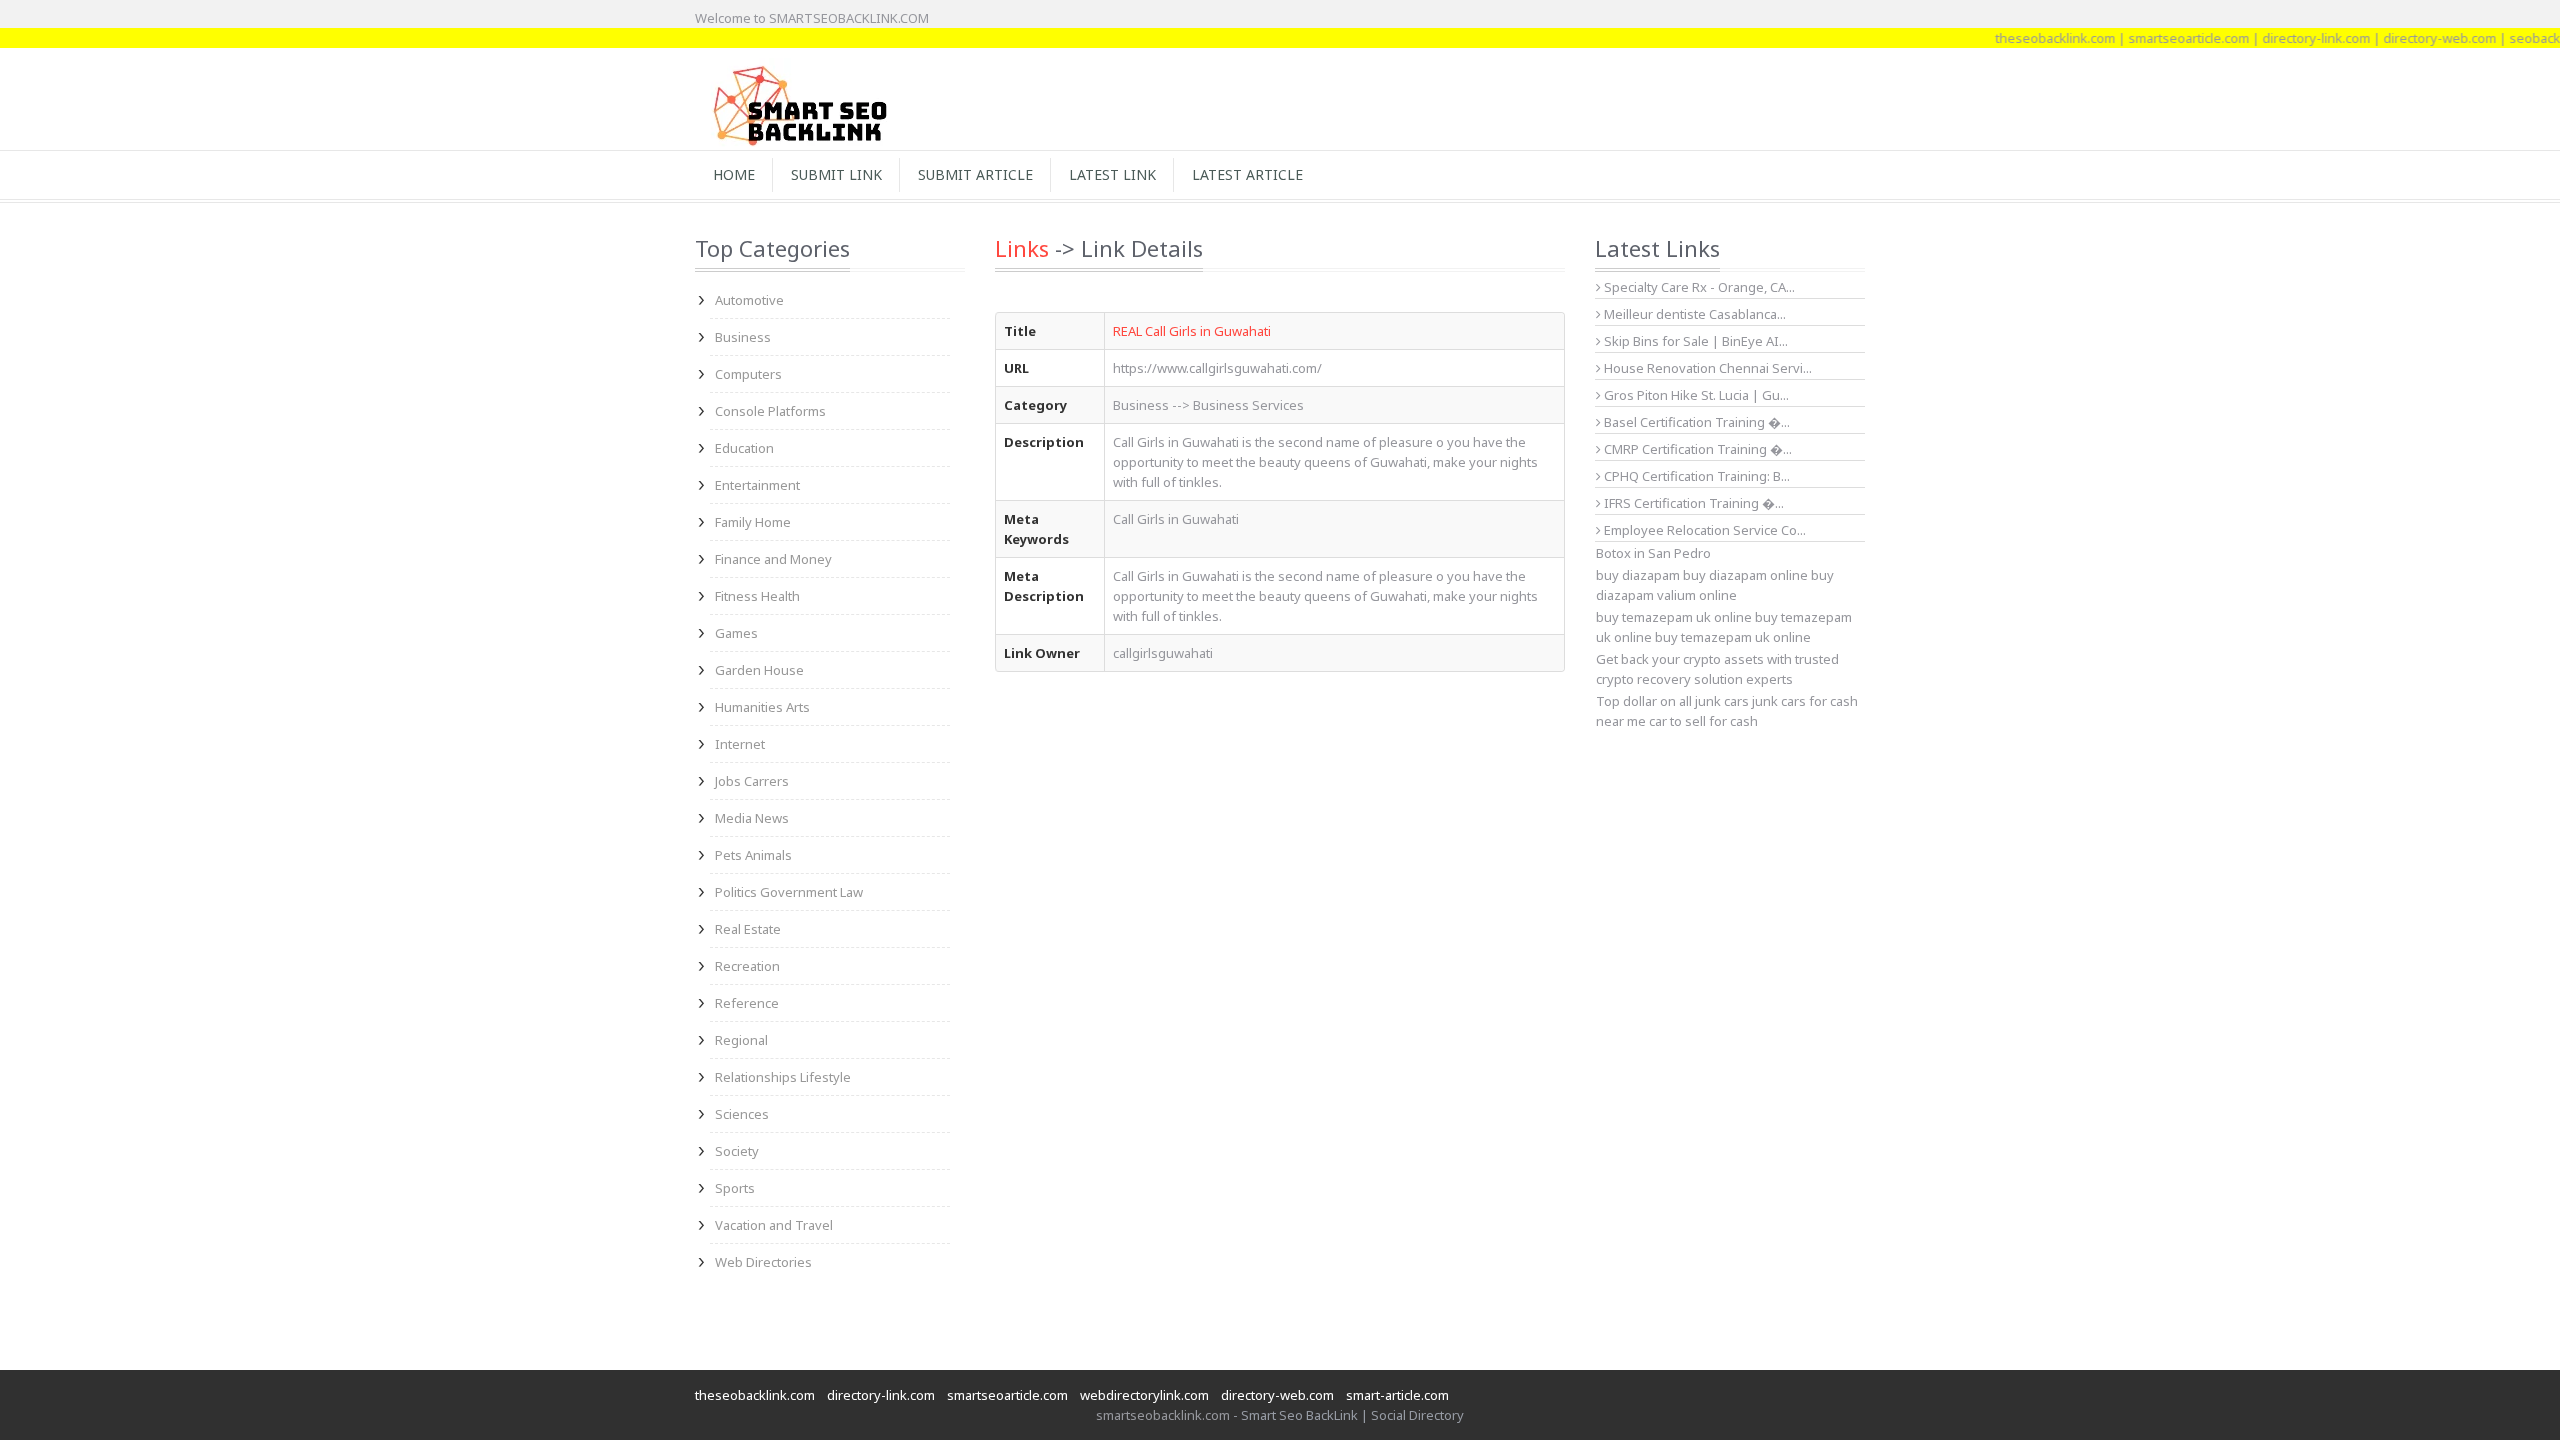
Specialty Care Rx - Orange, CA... (1698, 287)
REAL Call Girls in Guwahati (1192, 331)
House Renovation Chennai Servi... (1706, 368)
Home (734, 174)
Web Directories (763, 1262)
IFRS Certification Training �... (1692, 503)
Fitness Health (757, 596)
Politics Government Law (789, 892)
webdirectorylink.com (1144, 1395)
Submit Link (836, 174)
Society (737, 1151)
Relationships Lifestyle (783, 1077)
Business (743, 337)
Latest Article (1247, 174)
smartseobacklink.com (1163, 1415)
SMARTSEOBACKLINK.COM (849, 18)
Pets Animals (753, 855)
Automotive (749, 300)
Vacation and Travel (774, 1225)
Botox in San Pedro (1653, 553)
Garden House (759, 670)
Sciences (742, 1114)
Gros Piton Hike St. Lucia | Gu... (1695, 395)
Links (1022, 248)
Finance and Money (773, 559)
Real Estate (748, 929)
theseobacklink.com (2027, 38)
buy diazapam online (1745, 575)
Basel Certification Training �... (1695, 422)
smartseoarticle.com (2160, 38)
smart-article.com (1397, 1395)
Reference (747, 1003)
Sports (735, 1188)
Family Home (753, 522)
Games (736, 633)
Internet (740, 744)
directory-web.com (2411, 38)
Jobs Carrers (752, 781)
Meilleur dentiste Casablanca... (1693, 314)
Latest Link (1112, 174)
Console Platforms (770, 411)
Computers (748, 374)
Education (744, 448)
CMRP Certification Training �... (1696, 449)
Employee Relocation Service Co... (1703, 530)
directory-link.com (2288, 38)
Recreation (747, 966)
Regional (741, 1040)
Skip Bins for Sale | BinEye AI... (1694, 341)
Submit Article (975, 174)
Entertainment (757, 485)
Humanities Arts (762, 707)
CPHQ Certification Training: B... (1695, 476)
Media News (752, 818)
